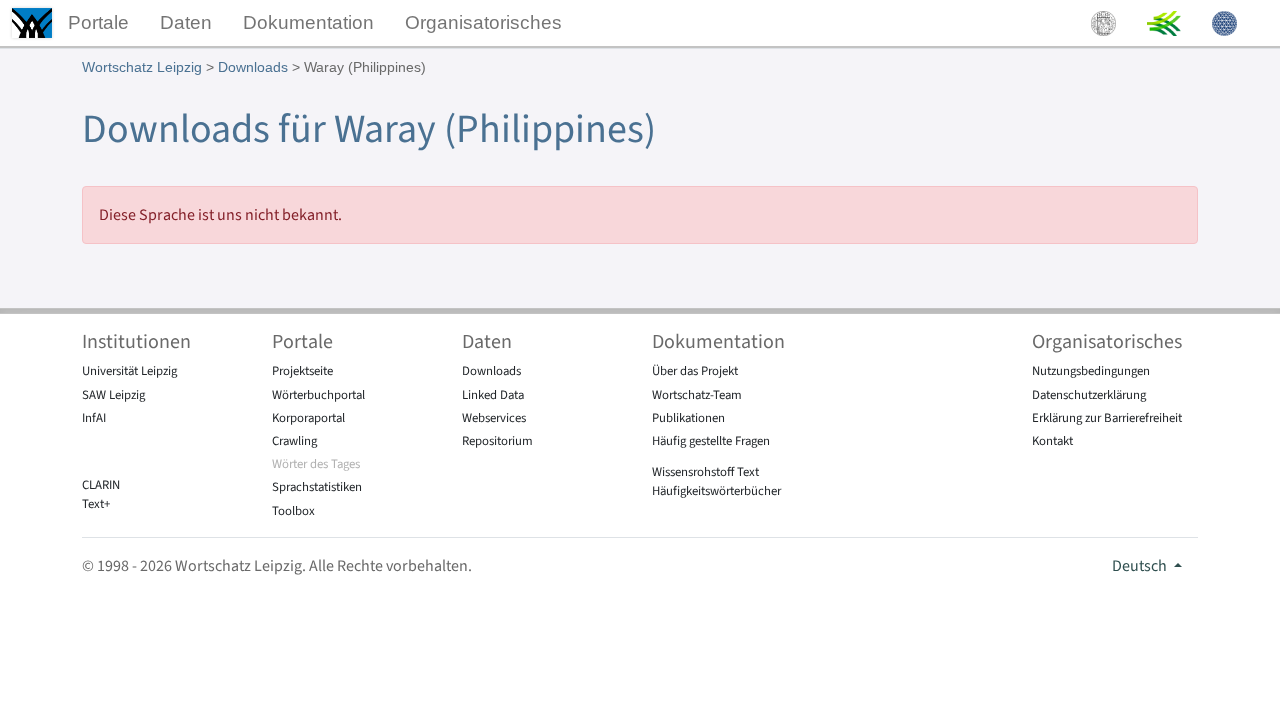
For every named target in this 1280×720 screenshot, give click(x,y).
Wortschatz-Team (697, 395)
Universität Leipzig (129, 371)
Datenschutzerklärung (1089, 395)
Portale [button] (98, 22)
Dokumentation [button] (308, 22)
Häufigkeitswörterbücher (716, 491)
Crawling (294, 441)
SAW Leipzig (113, 395)
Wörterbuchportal (318, 395)
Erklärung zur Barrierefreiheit (1107, 418)
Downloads (253, 67)
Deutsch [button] (1141, 566)
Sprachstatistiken (317, 487)
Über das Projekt (695, 371)
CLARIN (101, 485)
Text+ (96, 504)
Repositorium (497, 441)
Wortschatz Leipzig (142, 67)
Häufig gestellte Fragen (711, 441)
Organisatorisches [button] (483, 22)
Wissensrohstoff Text (705, 472)
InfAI (94, 418)
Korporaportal (308, 418)
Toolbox (293, 511)
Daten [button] (186, 22)
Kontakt (1052, 441)
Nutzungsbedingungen (1091, 371)
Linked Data (493, 395)
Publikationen (688, 418)
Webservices (494, 418)
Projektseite (302, 371)
